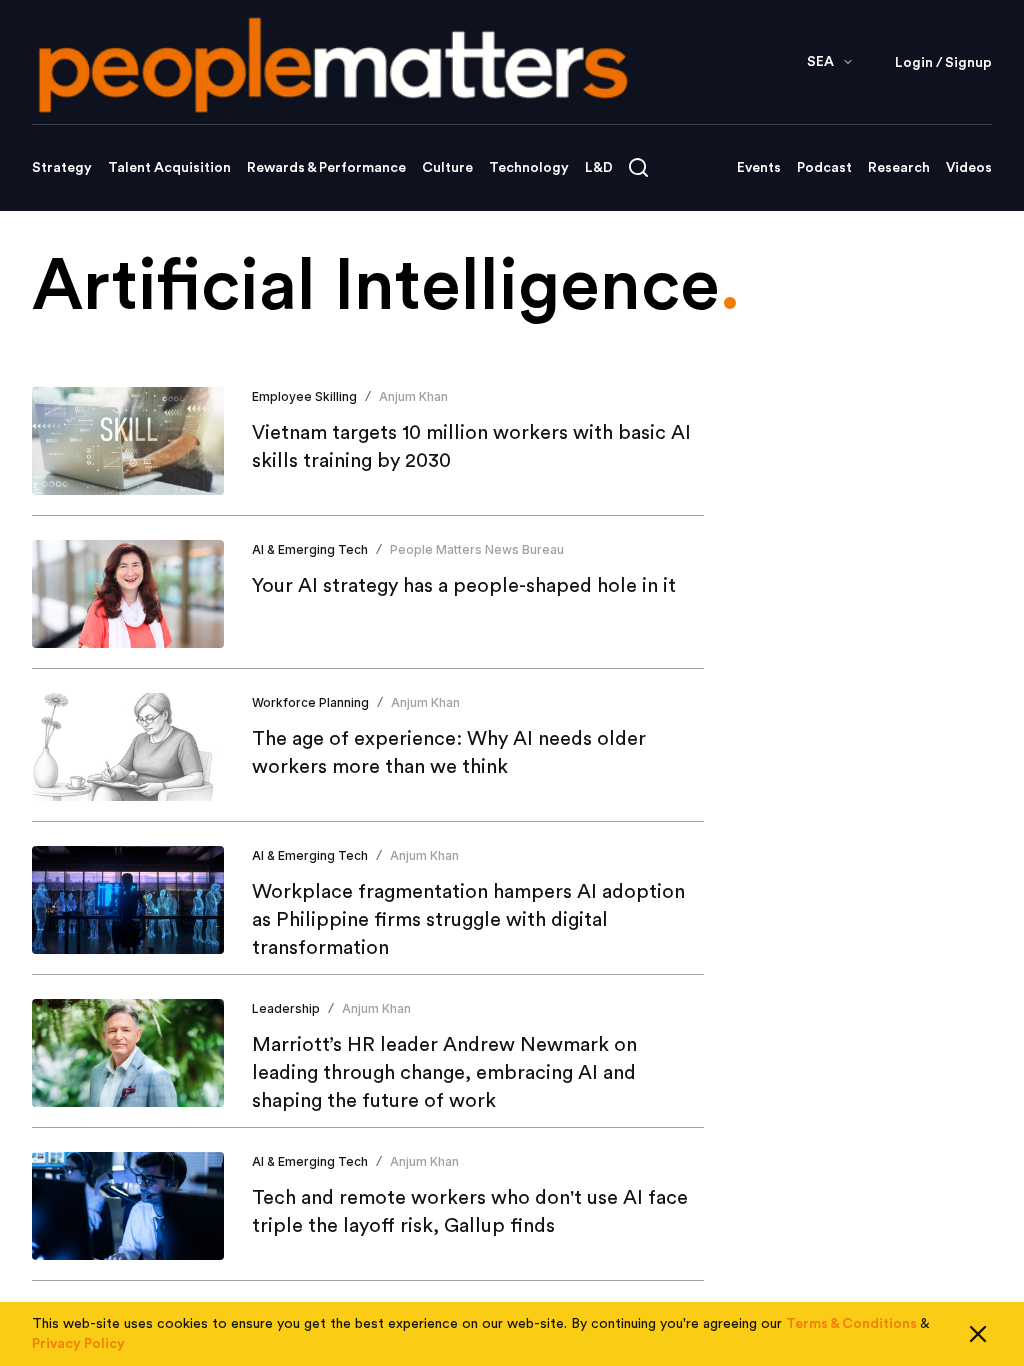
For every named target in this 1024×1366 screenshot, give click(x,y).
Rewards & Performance (326, 168)
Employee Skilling (304, 396)
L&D (599, 168)
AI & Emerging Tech (310, 549)
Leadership (286, 1008)
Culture (447, 168)
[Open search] (638, 167)
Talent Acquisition (169, 168)
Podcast (824, 168)
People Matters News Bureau (477, 549)
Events (759, 168)
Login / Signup (943, 63)
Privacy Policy (78, 1344)
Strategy (62, 168)
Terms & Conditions (851, 1324)
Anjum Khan (413, 396)
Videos (969, 168)
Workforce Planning (310, 702)
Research (899, 168)
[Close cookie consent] (978, 1334)
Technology (529, 168)
